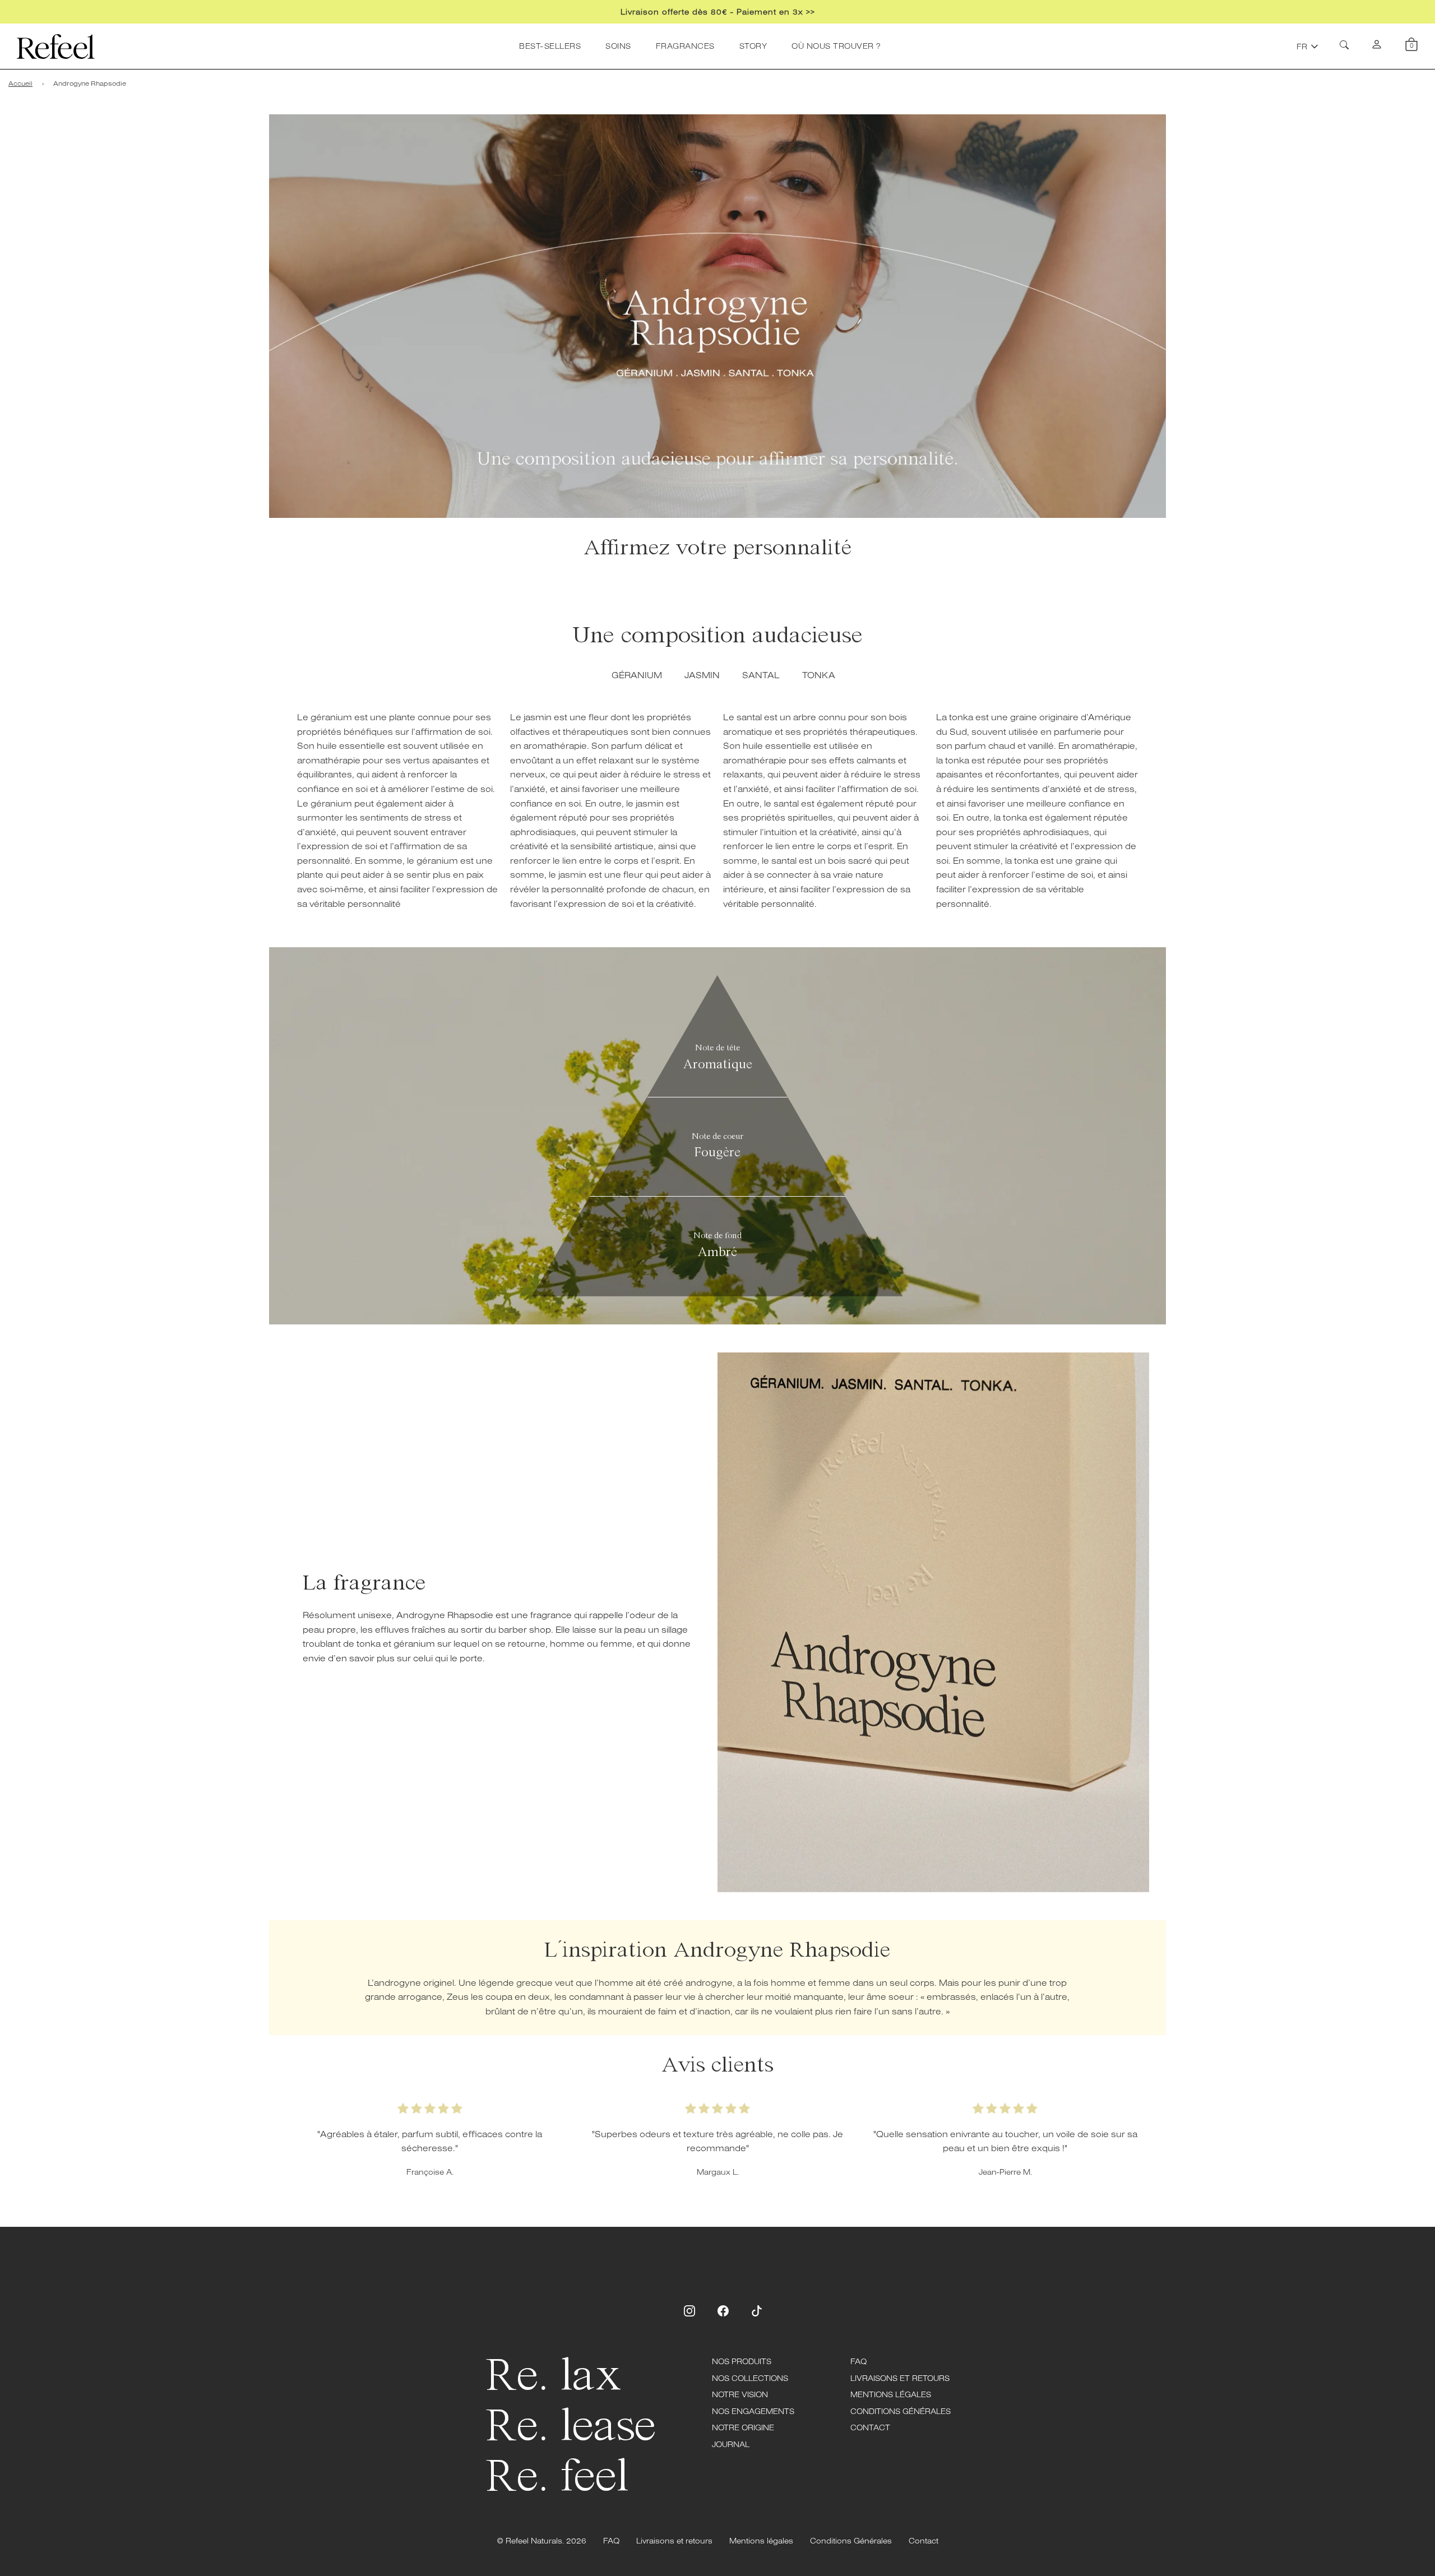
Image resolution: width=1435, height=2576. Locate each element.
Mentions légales (891, 2394)
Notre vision (740, 2394)
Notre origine (743, 2427)
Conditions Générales (901, 2411)
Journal (731, 2444)
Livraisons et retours (900, 2378)
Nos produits (742, 2361)
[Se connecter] (1377, 47)
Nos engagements (753, 2411)
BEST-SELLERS (550, 46)
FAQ (858, 2361)
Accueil (20, 83)
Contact (870, 2427)
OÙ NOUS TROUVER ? (836, 46)
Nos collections (750, 2378)
